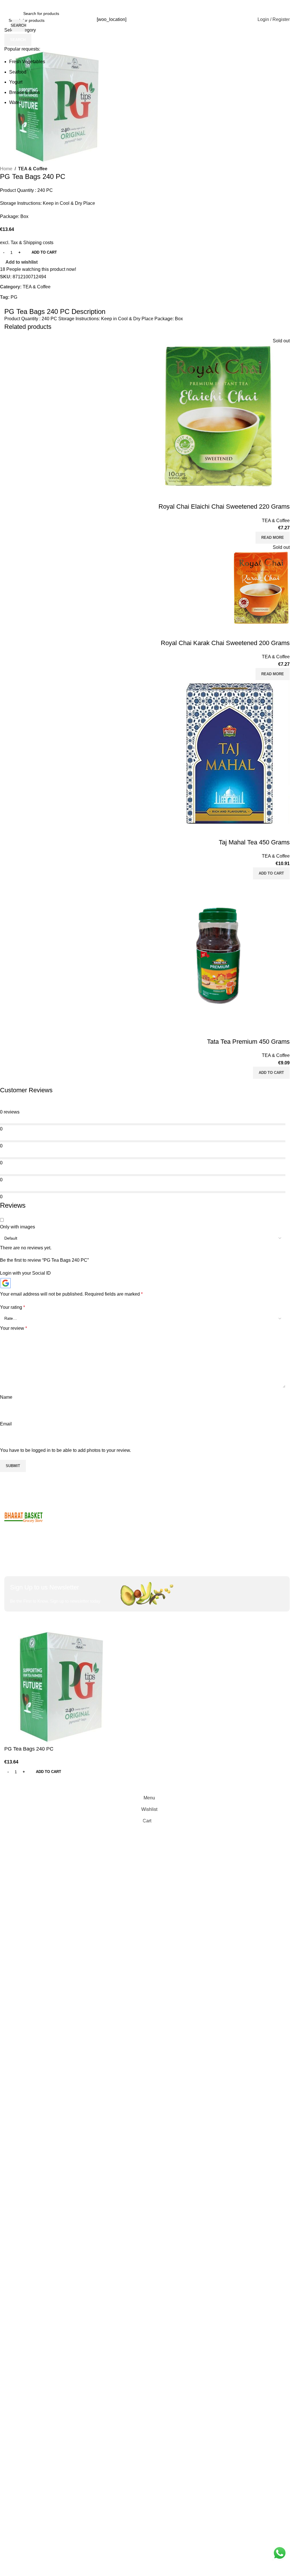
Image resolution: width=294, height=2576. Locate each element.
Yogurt (16, 82)
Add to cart (44, 252)
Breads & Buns (25, 92)
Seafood (18, 72)
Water (15, 102)
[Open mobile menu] (7, 20)
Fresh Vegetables (27, 62)
